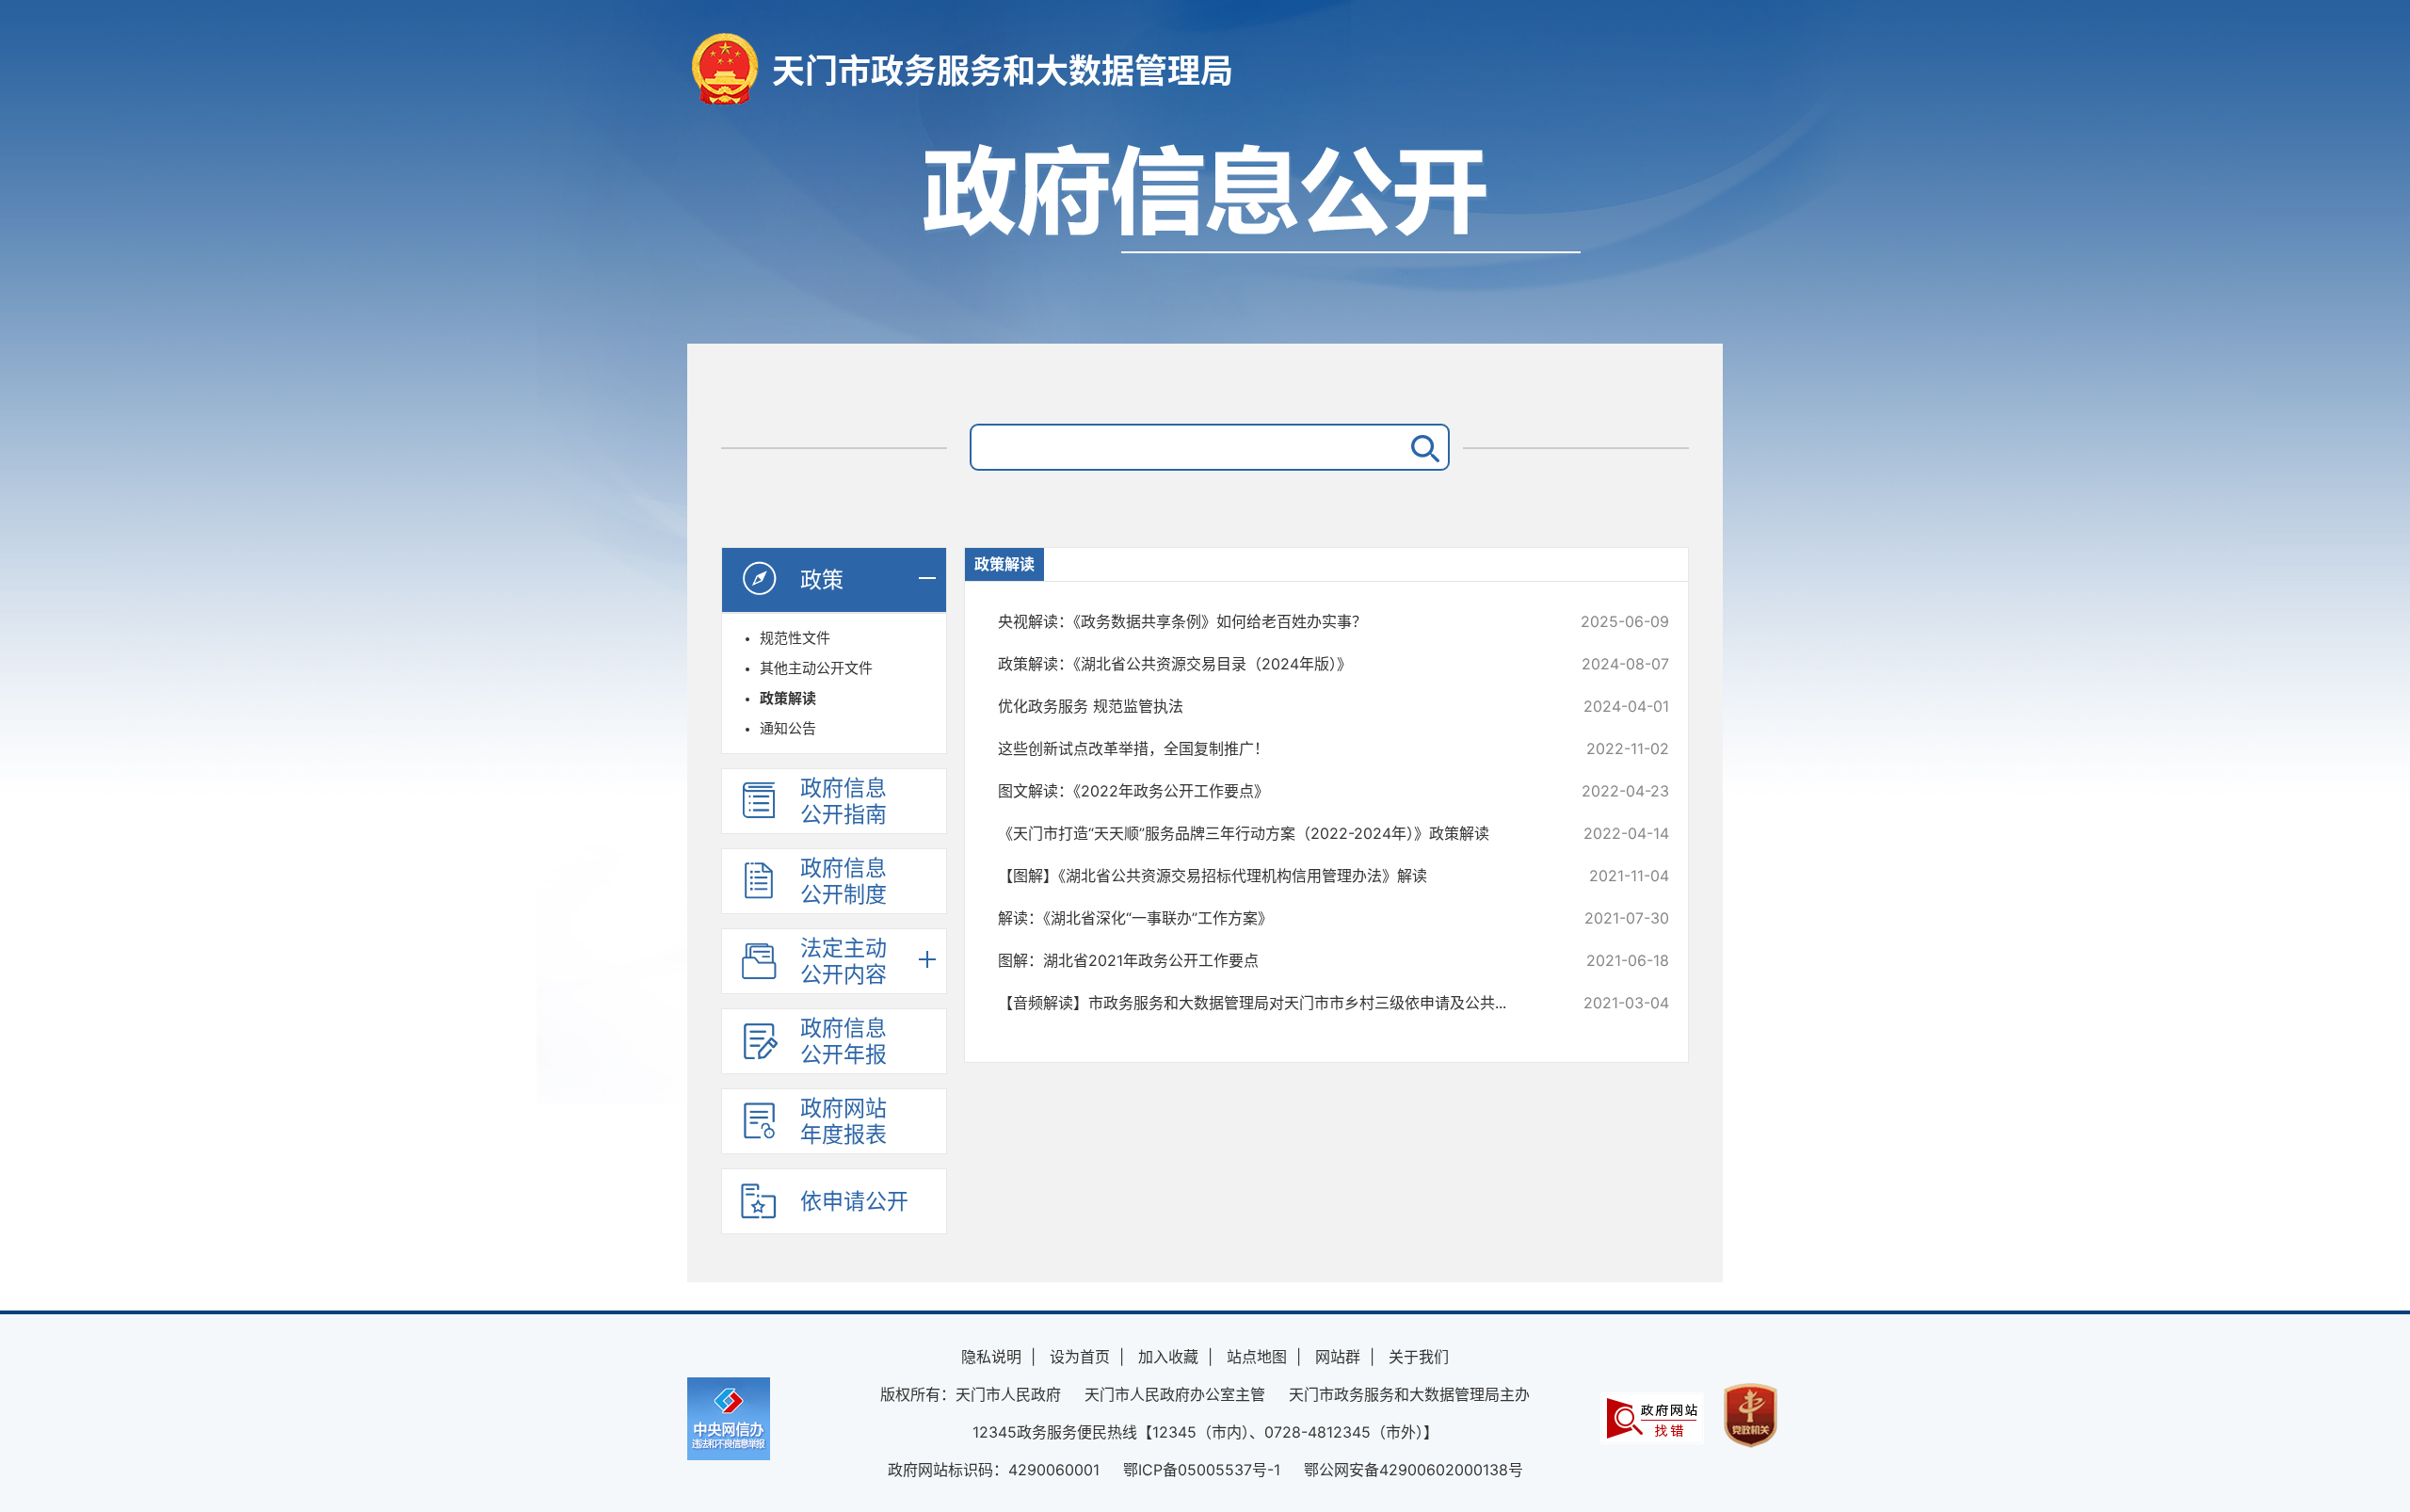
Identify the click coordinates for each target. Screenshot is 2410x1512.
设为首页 (1080, 1357)
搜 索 (1422, 447)
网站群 (1338, 1357)
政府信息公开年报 (843, 1041)
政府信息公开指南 (843, 801)
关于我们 (1419, 1357)
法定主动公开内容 (843, 961)
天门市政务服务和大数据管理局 (1003, 71)
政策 (822, 580)
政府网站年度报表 (843, 1121)
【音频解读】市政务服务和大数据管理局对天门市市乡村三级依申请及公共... (1270, 1003)
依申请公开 (854, 1201)
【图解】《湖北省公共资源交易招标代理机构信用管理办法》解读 (1270, 876)
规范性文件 (795, 638)
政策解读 (788, 698)
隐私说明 (991, 1357)
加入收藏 (1168, 1357)
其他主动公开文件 (816, 668)
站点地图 (1257, 1357)
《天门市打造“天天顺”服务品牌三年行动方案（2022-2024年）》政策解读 (1270, 833)
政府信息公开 (1205, 233)
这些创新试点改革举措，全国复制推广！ (1270, 748)
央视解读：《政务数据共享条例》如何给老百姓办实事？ (1270, 621)
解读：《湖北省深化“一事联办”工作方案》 (1270, 918)
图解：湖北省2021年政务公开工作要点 (1270, 960)
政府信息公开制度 (843, 881)
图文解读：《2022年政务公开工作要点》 (1270, 791)
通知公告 (788, 728)
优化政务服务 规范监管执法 (1270, 706)
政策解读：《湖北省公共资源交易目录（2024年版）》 (1270, 664)
